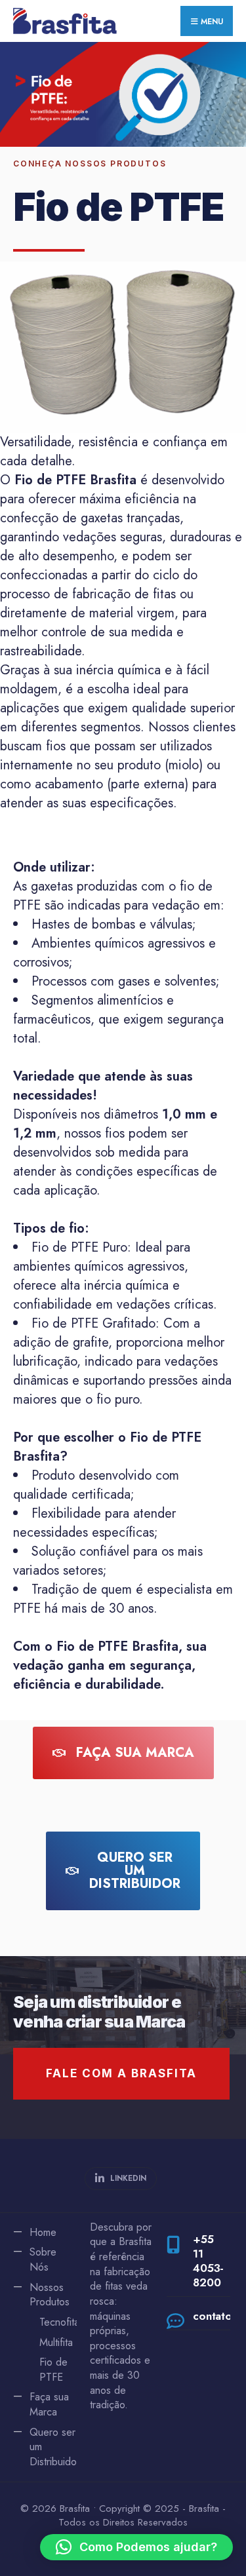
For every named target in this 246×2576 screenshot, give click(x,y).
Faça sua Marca (49, 2404)
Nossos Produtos (50, 2295)
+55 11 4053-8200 (208, 2261)
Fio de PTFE (53, 2370)
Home (43, 2232)
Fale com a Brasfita (121, 2073)
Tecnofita (59, 2322)
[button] (136, 2547)
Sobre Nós (43, 2259)
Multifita (56, 2342)
